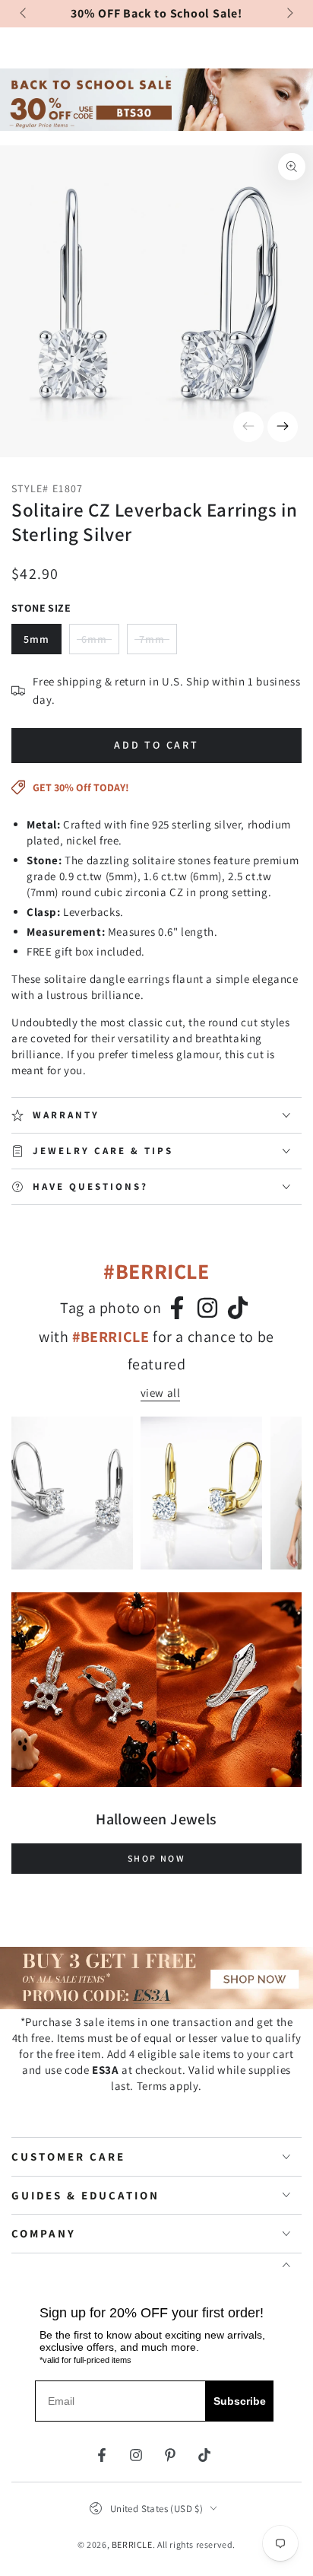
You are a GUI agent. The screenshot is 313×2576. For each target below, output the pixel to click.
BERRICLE (132, 2544)
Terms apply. (169, 2086)
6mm (100, 643)
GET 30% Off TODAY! (81, 787)
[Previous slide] (24, 14)
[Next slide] (289, 14)
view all (161, 1393)
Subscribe (240, 2401)
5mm (36, 639)
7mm (158, 643)
